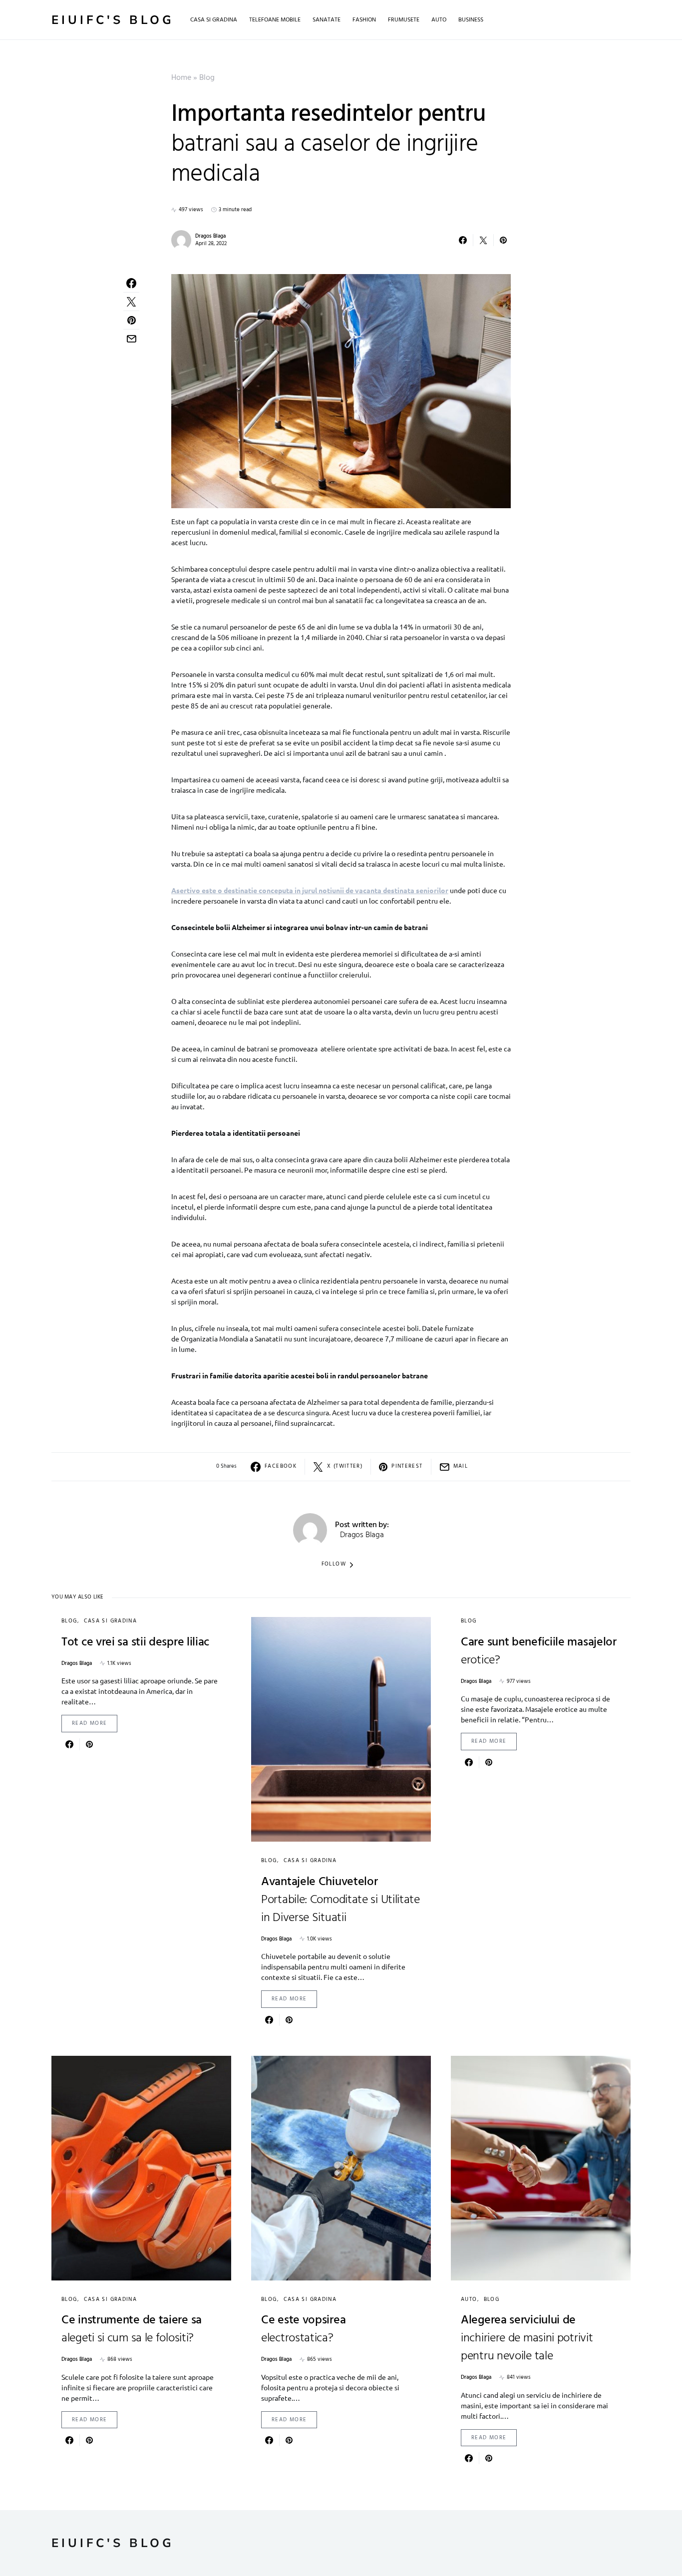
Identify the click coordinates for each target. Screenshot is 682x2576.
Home (181, 78)
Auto (469, 2299)
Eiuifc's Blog (113, 20)
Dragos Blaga (210, 236)
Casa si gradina (111, 1621)
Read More (89, 1723)
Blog (207, 78)
